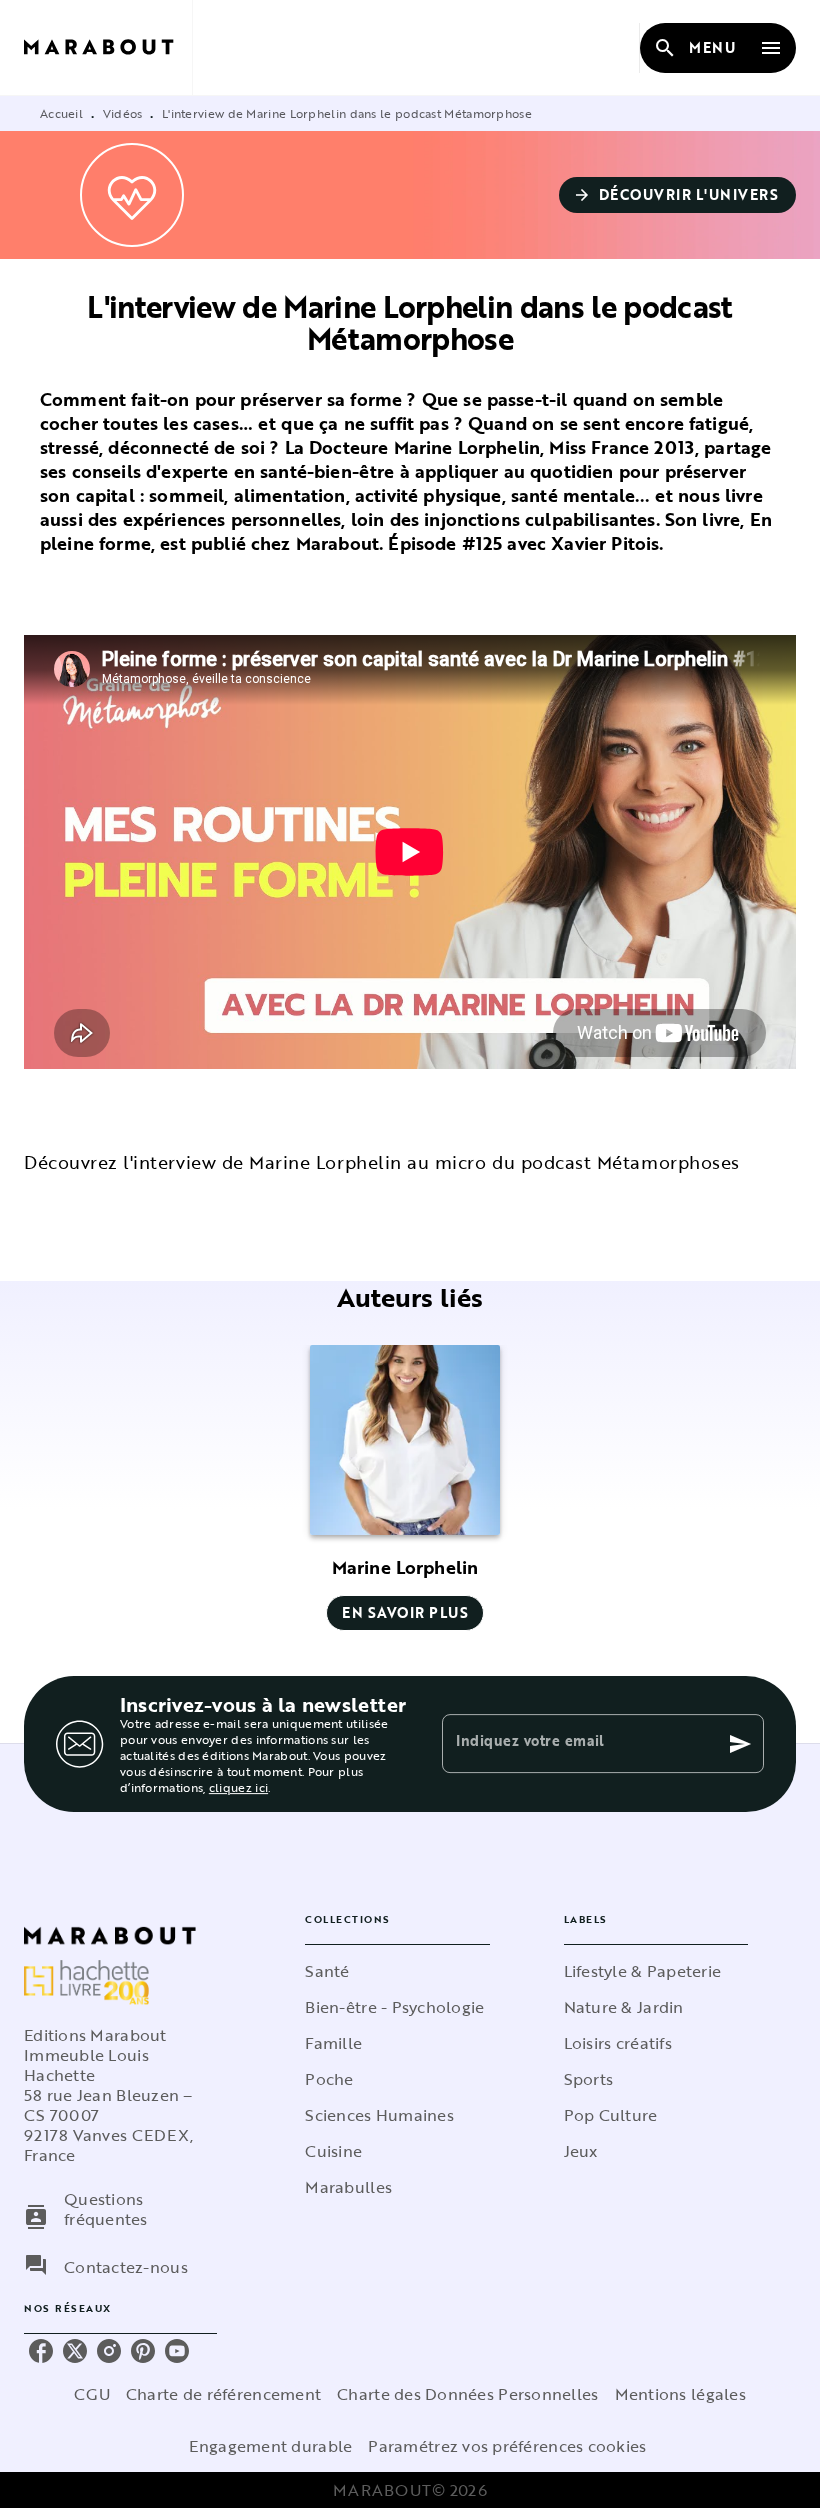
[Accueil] (108, 47)
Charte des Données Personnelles (467, 2394)
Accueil (61, 113)
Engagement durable (270, 2446)
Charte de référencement (223, 2394)
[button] (678, 195)
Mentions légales (680, 2394)
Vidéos (123, 113)
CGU (92, 2394)
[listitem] (41, 2351)
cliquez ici (238, 1787)
